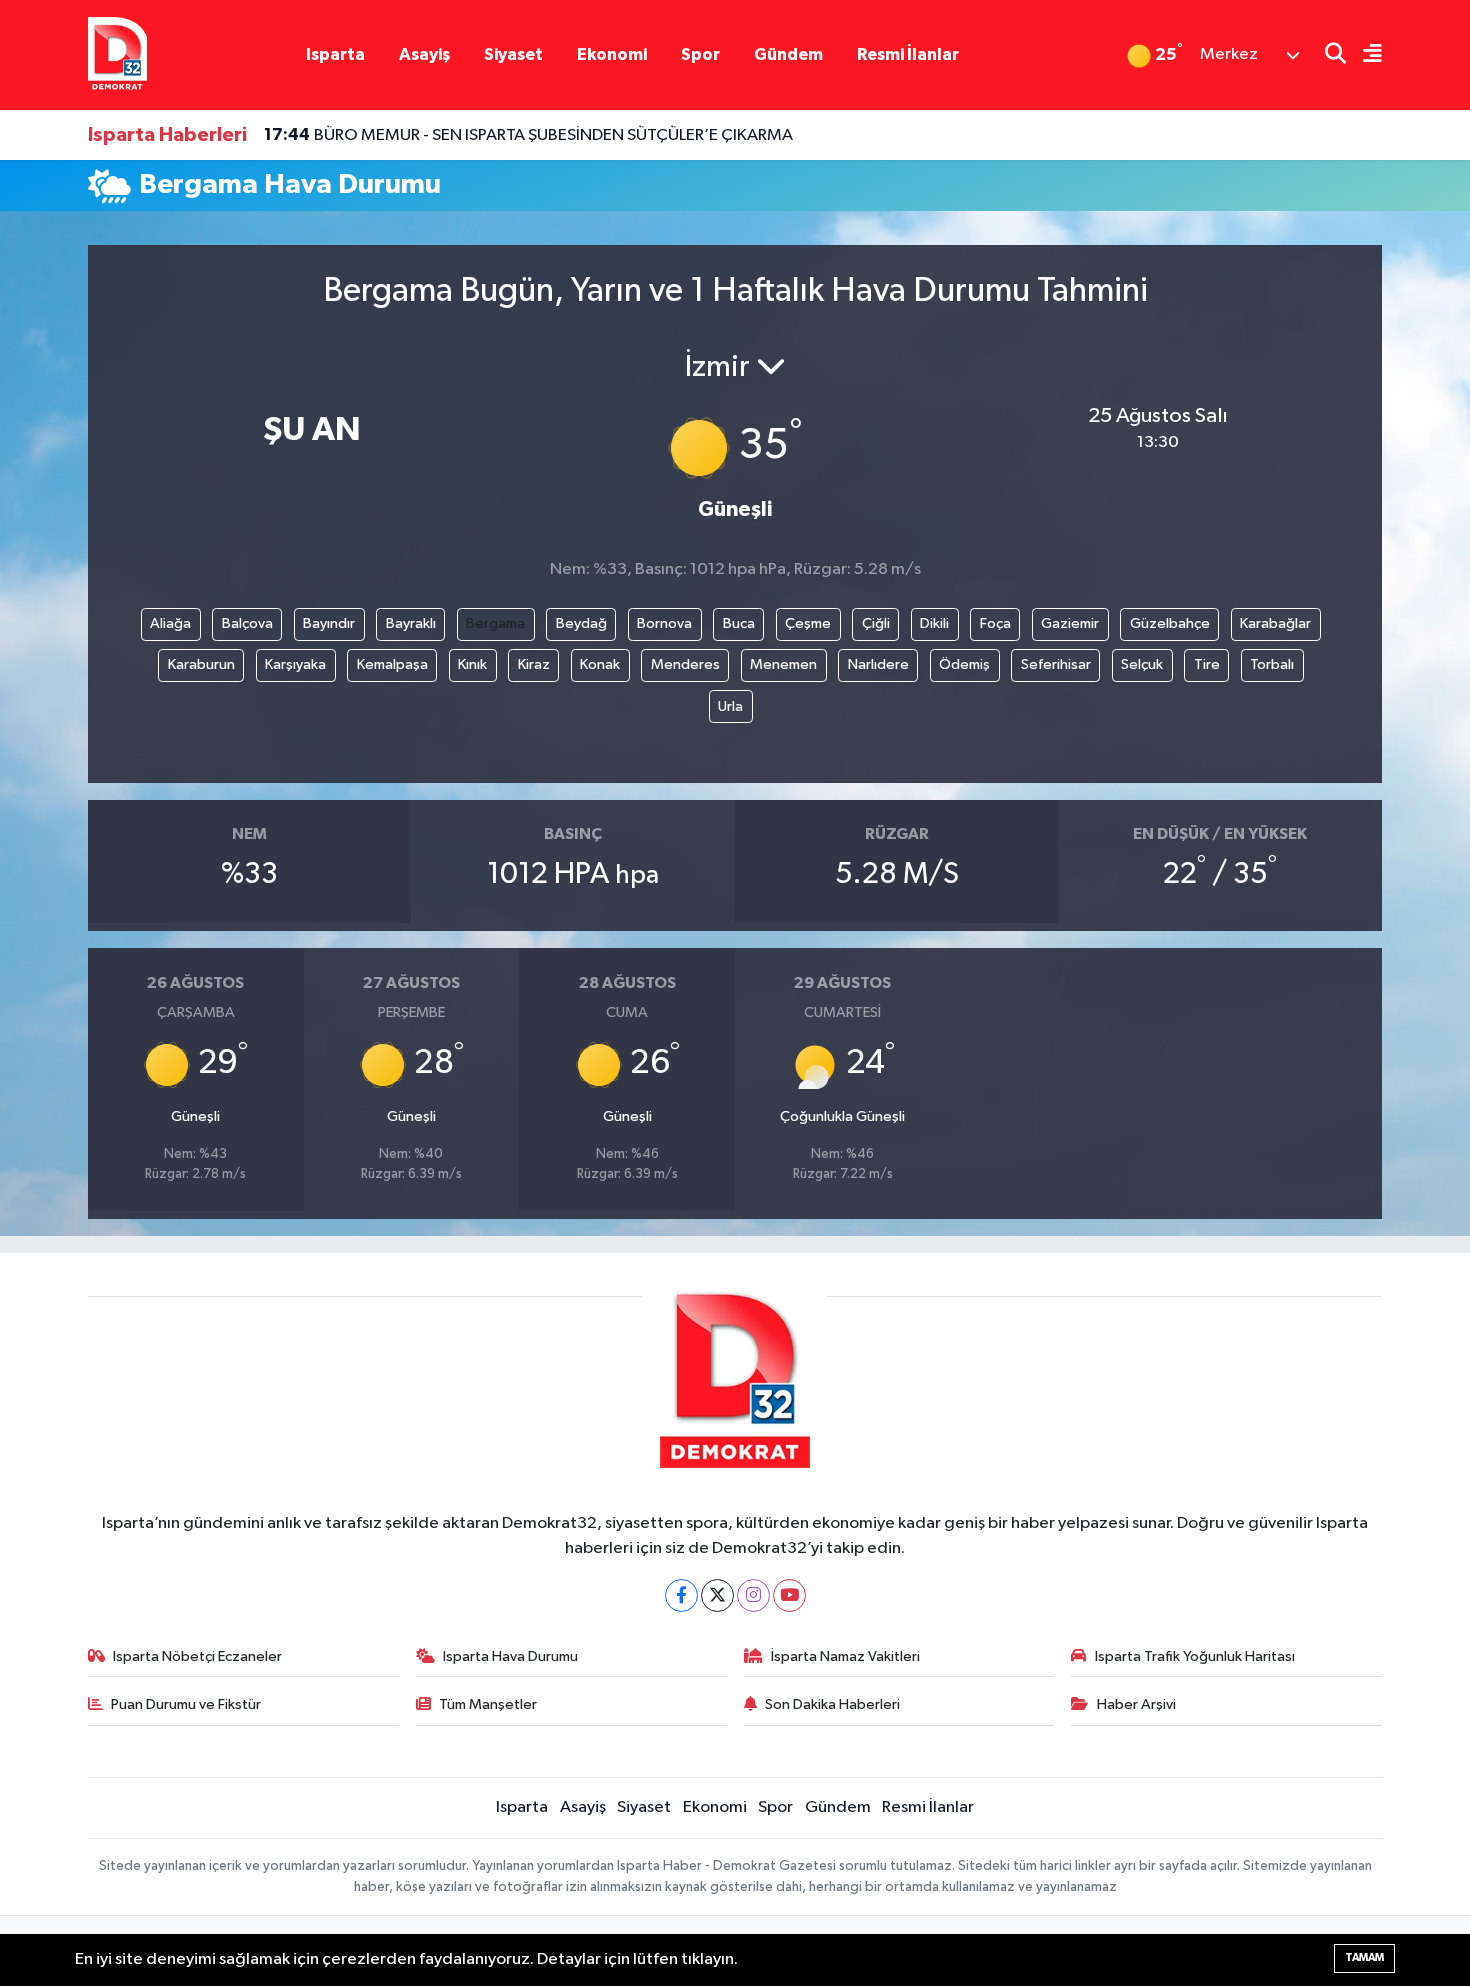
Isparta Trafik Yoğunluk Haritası (1195, 1656)
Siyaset (513, 54)
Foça (995, 623)
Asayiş (424, 54)
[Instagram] (753, 1595)
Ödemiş (964, 664)
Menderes (685, 664)
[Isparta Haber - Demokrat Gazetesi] (117, 54)
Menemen (783, 664)
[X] (717, 1595)
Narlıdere (878, 664)
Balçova (247, 623)
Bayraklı (411, 623)
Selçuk (1142, 664)
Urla (730, 706)
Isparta (335, 54)
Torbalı (1272, 664)
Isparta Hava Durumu (510, 1656)
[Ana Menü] (1364, 55)
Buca (739, 623)
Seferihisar (1056, 664)
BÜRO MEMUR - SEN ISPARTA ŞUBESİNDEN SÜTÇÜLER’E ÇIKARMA (528, 135)
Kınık (472, 664)
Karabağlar (1275, 623)
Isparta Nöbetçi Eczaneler (197, 1656)
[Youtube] (789, 1595)
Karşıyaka (295, 664)
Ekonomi (612, 54)
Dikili (934, 623)
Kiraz (534, 664)
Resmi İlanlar (908, 54)
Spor (700, 54)
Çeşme (808, 623)
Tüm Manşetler (488, 1704)
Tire (1207, 664)
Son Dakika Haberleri (832, 1704)
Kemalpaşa (392, 664)
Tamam (1364, 1957)
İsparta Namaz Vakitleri (845, 1656)
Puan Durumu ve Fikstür (186, 1704)
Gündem (788, 54)
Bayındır (329, 623)
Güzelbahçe (1170, 623)
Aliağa (170, 623)
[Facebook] (681, 1595)
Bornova (664, 623)
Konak (600, 664)
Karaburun (201, 664)
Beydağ (581, 623)
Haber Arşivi (1136, 1704)
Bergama (495, 623)
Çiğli (876, 623)
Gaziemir (1070, 623)
